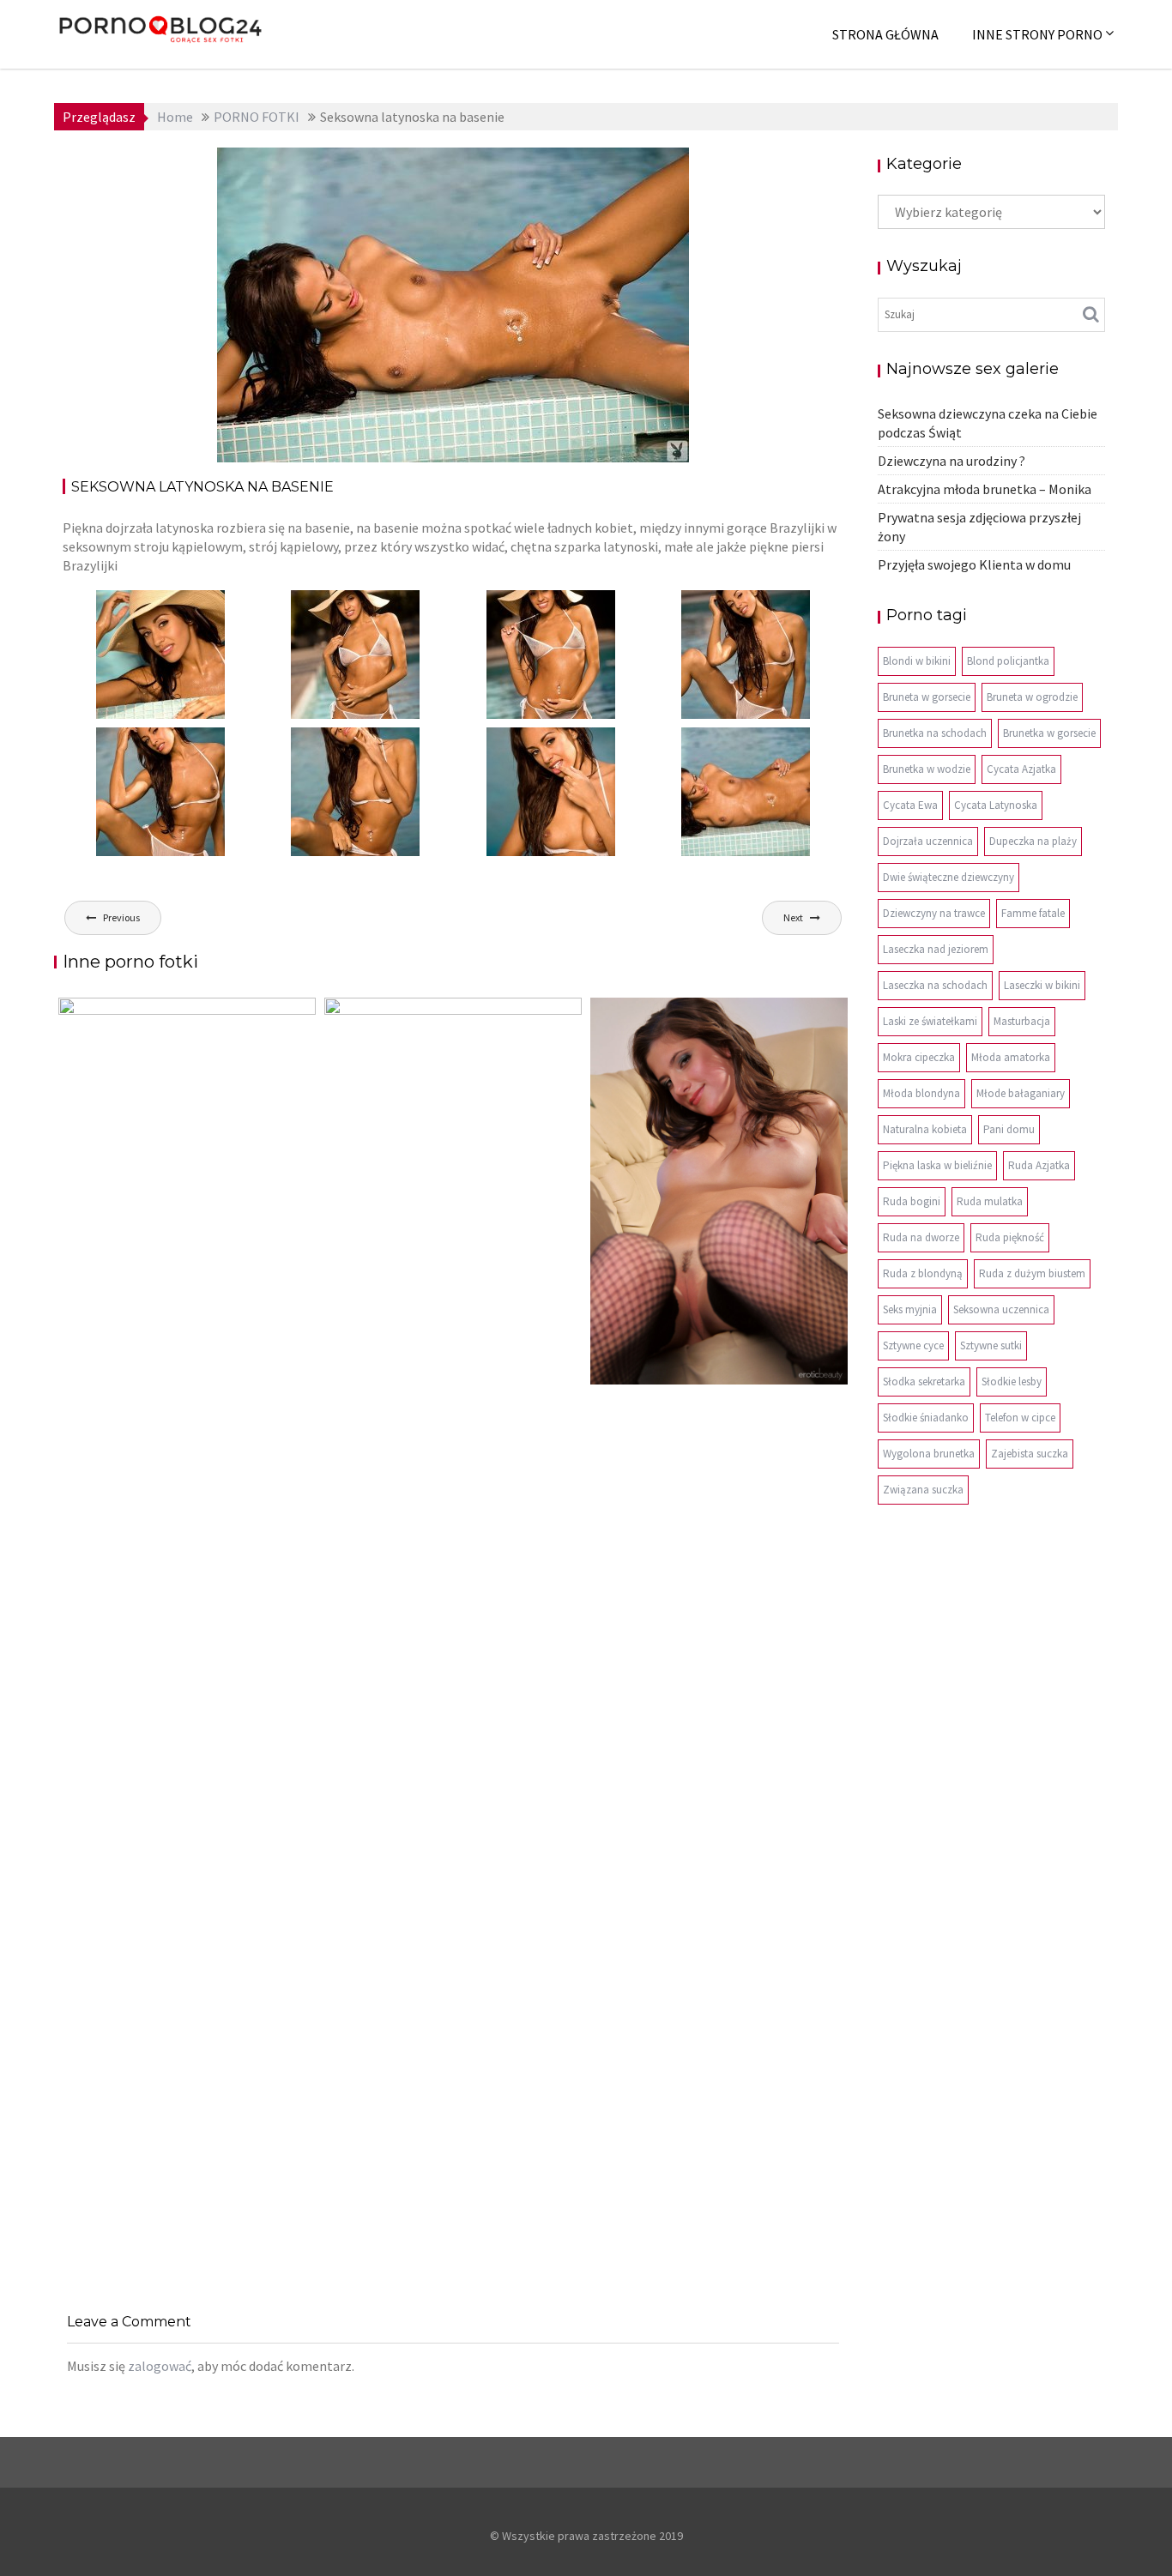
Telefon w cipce (1020, 1418)
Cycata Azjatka (1021, 769)
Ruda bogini (912, 1201)
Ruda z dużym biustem (1032, 1273)
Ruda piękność (1010, 1237)
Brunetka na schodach (935, 733)
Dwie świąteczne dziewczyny (948, 877)
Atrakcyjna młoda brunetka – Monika (985, 489)
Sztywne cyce (913, 1345)
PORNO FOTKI (628, 166)
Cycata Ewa (910, 805)
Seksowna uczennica (1001, 1309)
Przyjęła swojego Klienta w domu (974, 564)
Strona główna (885, 34)
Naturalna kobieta (925, 1129)
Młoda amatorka (1011, 1057)
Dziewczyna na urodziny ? (951, 461)
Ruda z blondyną (923, 1273)
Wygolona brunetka (929, 1454)
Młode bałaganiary (1021, 1093)
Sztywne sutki (991, 1345)
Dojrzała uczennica (928, 841)
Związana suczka (923, 1490)
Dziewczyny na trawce (934, 913)
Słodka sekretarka (924, 1382)
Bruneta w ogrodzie (1032, 697)
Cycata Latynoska (996, 805)
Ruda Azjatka (1039, 1165)
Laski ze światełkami (930, 1021)
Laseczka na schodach (935, 985)
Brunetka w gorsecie (1049, 733)
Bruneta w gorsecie (927, 697)
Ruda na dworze (921, 1237)
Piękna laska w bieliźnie (937, 1165)
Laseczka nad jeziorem (936, 949)
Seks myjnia (910, 1309)
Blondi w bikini (917, 661)
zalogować (160, 2366)
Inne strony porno (1037, 34)
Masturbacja (1022, 1021)
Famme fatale (1033, 913)
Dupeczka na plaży (1033, 841)
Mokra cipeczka (919, 1057)
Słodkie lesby (1012, 1382)
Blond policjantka (1008, 661)
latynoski (552, 166)
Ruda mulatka (990, 1201)
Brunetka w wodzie (927, 769)
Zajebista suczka (1030, 1454)
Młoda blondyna (921, 1093)
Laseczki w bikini (1042, 985)
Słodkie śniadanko (926, 1418)
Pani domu (1009, 1129)
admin (408, 166)
